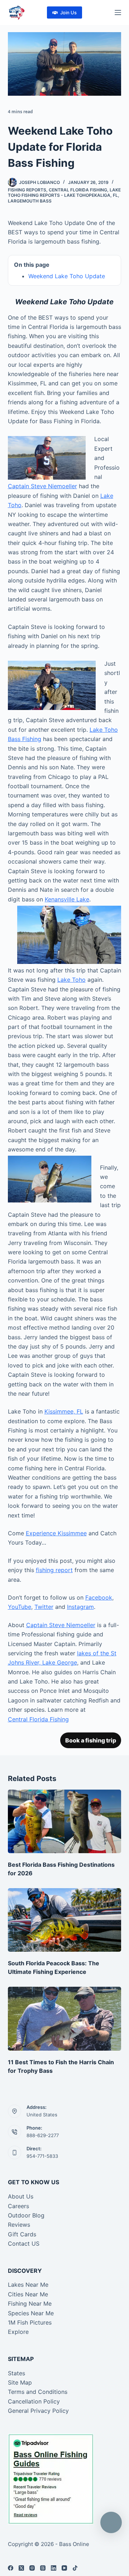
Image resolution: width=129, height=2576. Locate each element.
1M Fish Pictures (30, 2322)
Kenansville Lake (67, 899)
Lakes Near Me (28, 2285)
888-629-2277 (43, 2135)
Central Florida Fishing (78, 190)
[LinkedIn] (54, 2568)
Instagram (80, 1607)
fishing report (54, 1570)
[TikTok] (75, 2568)
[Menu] (118, 12)
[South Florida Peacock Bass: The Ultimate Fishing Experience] (65, 1920)
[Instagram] (32, 2568)
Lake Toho (71, 980)
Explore (18, 2332)
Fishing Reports (27, 190)
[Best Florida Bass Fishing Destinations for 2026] (65, 1821)
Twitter (44, 1607)
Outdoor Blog (26, 2215)
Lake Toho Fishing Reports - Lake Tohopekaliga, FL (64, 193)
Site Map (20, 2382)
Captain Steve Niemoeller (42, 486)
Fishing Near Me (30, 2304)
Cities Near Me (28, 2294)
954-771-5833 (42, 2156)
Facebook (99, 1597)
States (16, 2373)
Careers (18, 2206)
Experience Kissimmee (56, 1533)
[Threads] (43, 2568)
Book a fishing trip (91, 1740)
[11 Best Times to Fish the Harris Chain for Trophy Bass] (65, 2019)
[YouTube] (64, 2568)
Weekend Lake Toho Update (67, 276)
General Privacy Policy (38, 2411)
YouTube (20, 1607)
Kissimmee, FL (64, 1411)
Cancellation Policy (34, 2401)
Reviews (19, 2225)
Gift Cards (22, 2234)
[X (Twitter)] (21, 2568)
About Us (21, 2196)
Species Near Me (31, 2313)
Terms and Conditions (38, 2392)
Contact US (24, 2244)
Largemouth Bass (30, 201)
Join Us (68, 12)
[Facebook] (11, 2568)
